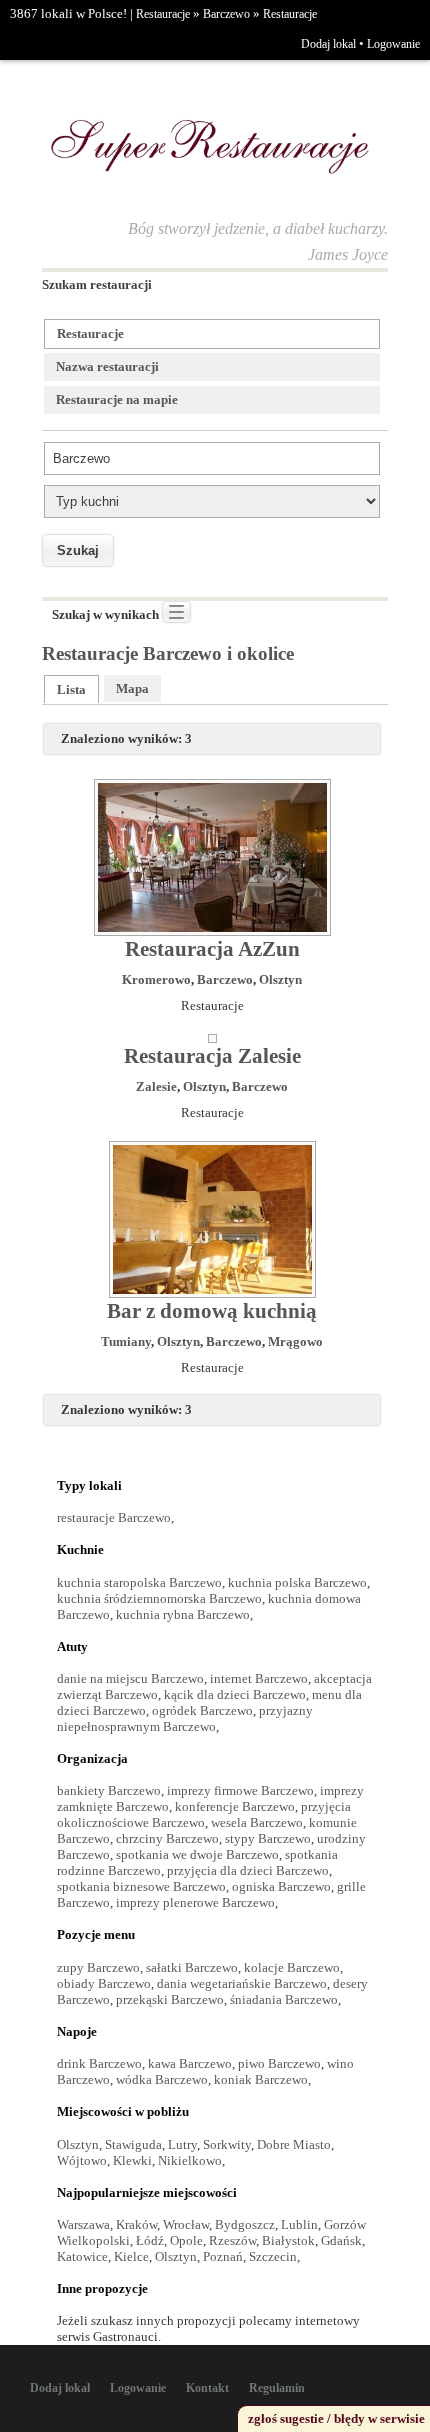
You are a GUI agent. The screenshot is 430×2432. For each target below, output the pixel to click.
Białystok (288, 2240)
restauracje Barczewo (114, 1517)
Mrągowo (295, 1341)
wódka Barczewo (162, 2079)
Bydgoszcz (245, 2224)
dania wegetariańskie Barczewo (242, 1983)
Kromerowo (156, 979)
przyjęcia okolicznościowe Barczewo (204, 1814)
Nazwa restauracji (107, 366)
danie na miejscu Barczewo (130, 1678)
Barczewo (226, 14)
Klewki (132, 2160)
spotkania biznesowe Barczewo (141, 1886)
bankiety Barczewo (109, 1790)
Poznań (223, 2256)
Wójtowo (82, 2160)
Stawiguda (133, 2144)
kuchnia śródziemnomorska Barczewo (159, 1598)
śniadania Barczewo (284, 1999)
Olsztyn (280, 979)
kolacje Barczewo (292, 1967)
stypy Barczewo (268, 1838)
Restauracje (163, 14)
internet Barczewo (259, 1678)
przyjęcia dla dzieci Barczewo (248, 1870)
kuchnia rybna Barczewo (183, 1614)
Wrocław (186, 2224)
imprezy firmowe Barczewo (240, 1790)
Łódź (150, 2240)
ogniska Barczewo (281, 1886)
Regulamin (277, 2388)
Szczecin (273, 2256)
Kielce (131, 2256)
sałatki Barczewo (192, 1967)
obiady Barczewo (104, 1983)
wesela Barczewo (257, 1822)
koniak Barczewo (261, 2079)
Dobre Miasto (294, 2144)
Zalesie (156, 1086)
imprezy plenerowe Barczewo (195, 1902)
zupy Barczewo (98, 1967)
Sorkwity (227, 2144)
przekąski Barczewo (170, 1999)
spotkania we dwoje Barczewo (197, 1854)
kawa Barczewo (190, 2063)
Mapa (132, 688)
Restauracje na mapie (117, 399)
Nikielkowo (190, 2160)
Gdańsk (341, 2240)
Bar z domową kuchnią (212, 1311)
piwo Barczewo (279, 2063)
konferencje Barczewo (235, 1806)
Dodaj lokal (328, 44)
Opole (186, 2240)
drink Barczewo (99, 2063)
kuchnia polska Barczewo (297, 1582)
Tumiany (126, 1341)
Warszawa (83, 2224)
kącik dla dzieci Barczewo (235, 1694)
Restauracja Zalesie (212, 1056)
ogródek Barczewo (202, 1710)
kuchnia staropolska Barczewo (139, 1582)
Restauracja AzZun (212, 949)
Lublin (299, 2224)
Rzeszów (232, 2240)
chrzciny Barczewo (167, 1838)
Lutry (182, 2144)
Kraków (136, 2224)
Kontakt (207, 2388)
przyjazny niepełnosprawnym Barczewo (185, 1718)
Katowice (82, 2256)
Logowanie (393, 44)
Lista (71, 689)
